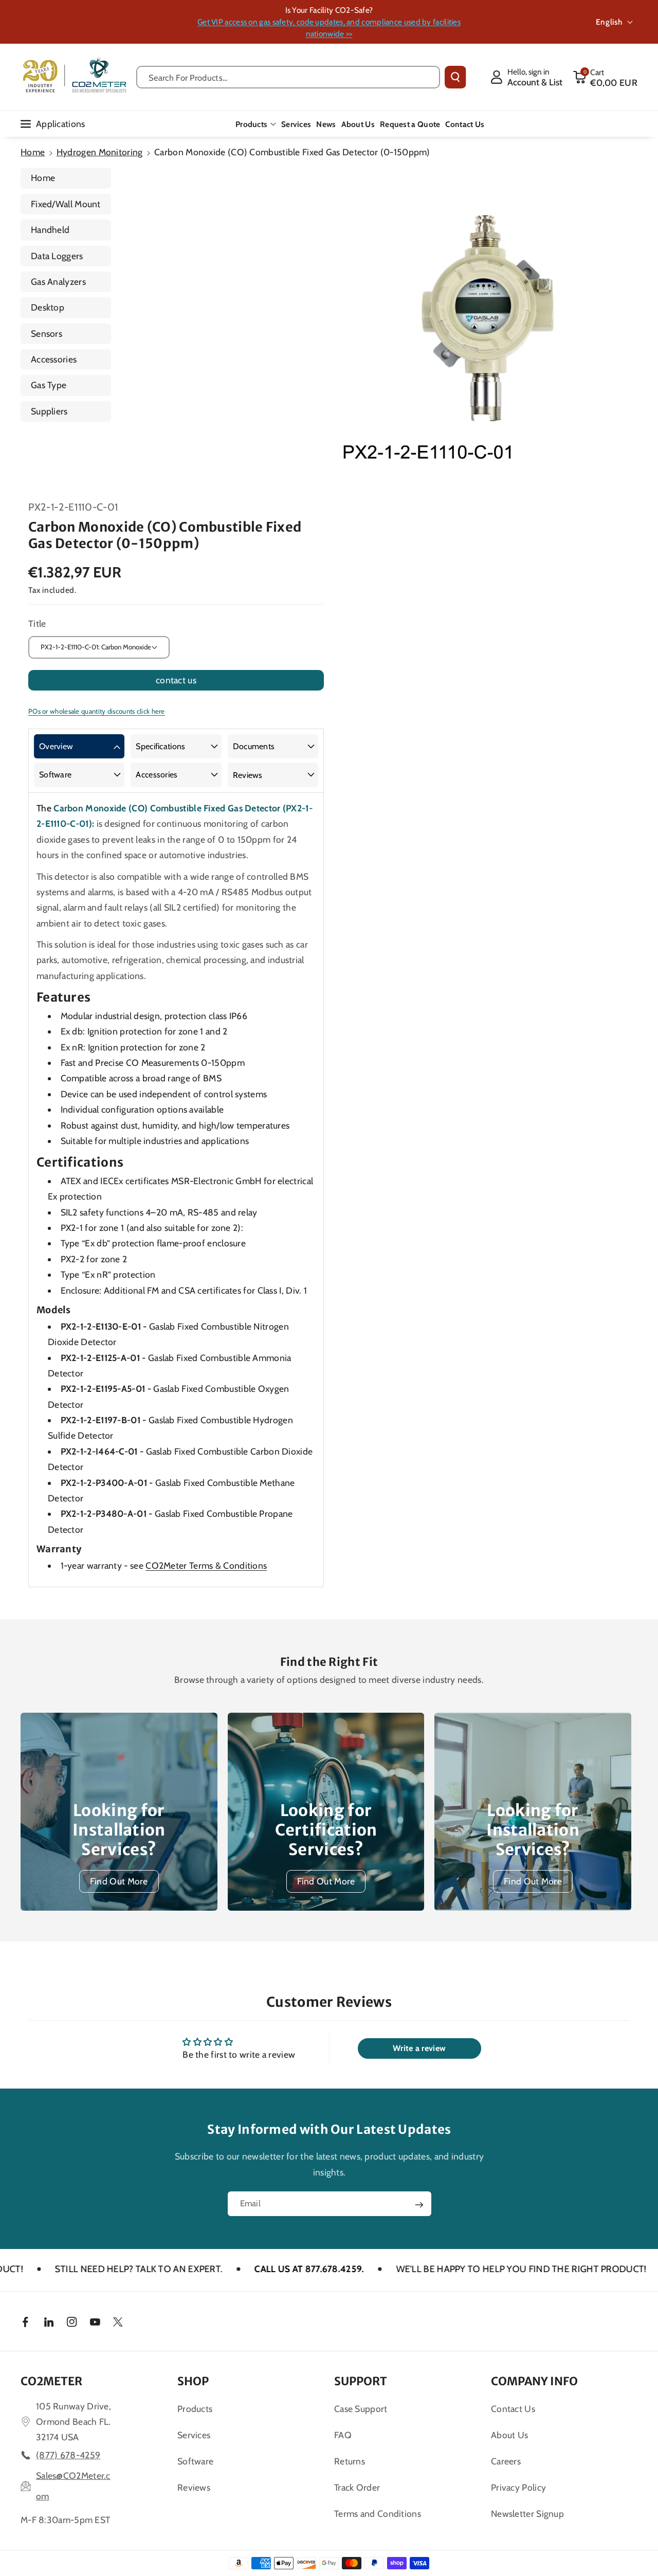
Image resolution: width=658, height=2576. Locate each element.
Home (33, 152)
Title (37, 623)
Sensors (47, 333)
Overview (56, 746)
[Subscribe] (419, 2205)
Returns (350, 2461)
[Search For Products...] (455, 77)
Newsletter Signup (527, 2514)
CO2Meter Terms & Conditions (206, 1565)
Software (55, 775)
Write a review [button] (419, 2048)
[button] (605, 77)
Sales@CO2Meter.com (73, 2486)
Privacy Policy (518, 2487)
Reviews (248, 775)
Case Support (361, 2409)
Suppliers (49, 411)
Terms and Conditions (378, 2514)
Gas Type (49, 385)
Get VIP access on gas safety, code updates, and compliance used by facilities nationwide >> (329, 28)
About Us (509, 2435)
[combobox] (288, 77)
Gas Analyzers (58, 282)
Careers (506, 2461)
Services (194, 2435)
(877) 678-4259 (68, 2455)
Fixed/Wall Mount (66, 204)
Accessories (54, 359)
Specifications (160, 746)
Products (251, 124)
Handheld (50, 230)
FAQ (343, 2435)
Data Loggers (57, 256)
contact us (176, 680)
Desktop (48, 307)
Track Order (357, 2487)
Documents (254, 746)
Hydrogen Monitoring (100, 152)
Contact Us (513, 2409)
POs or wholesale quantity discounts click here (97, 711)
